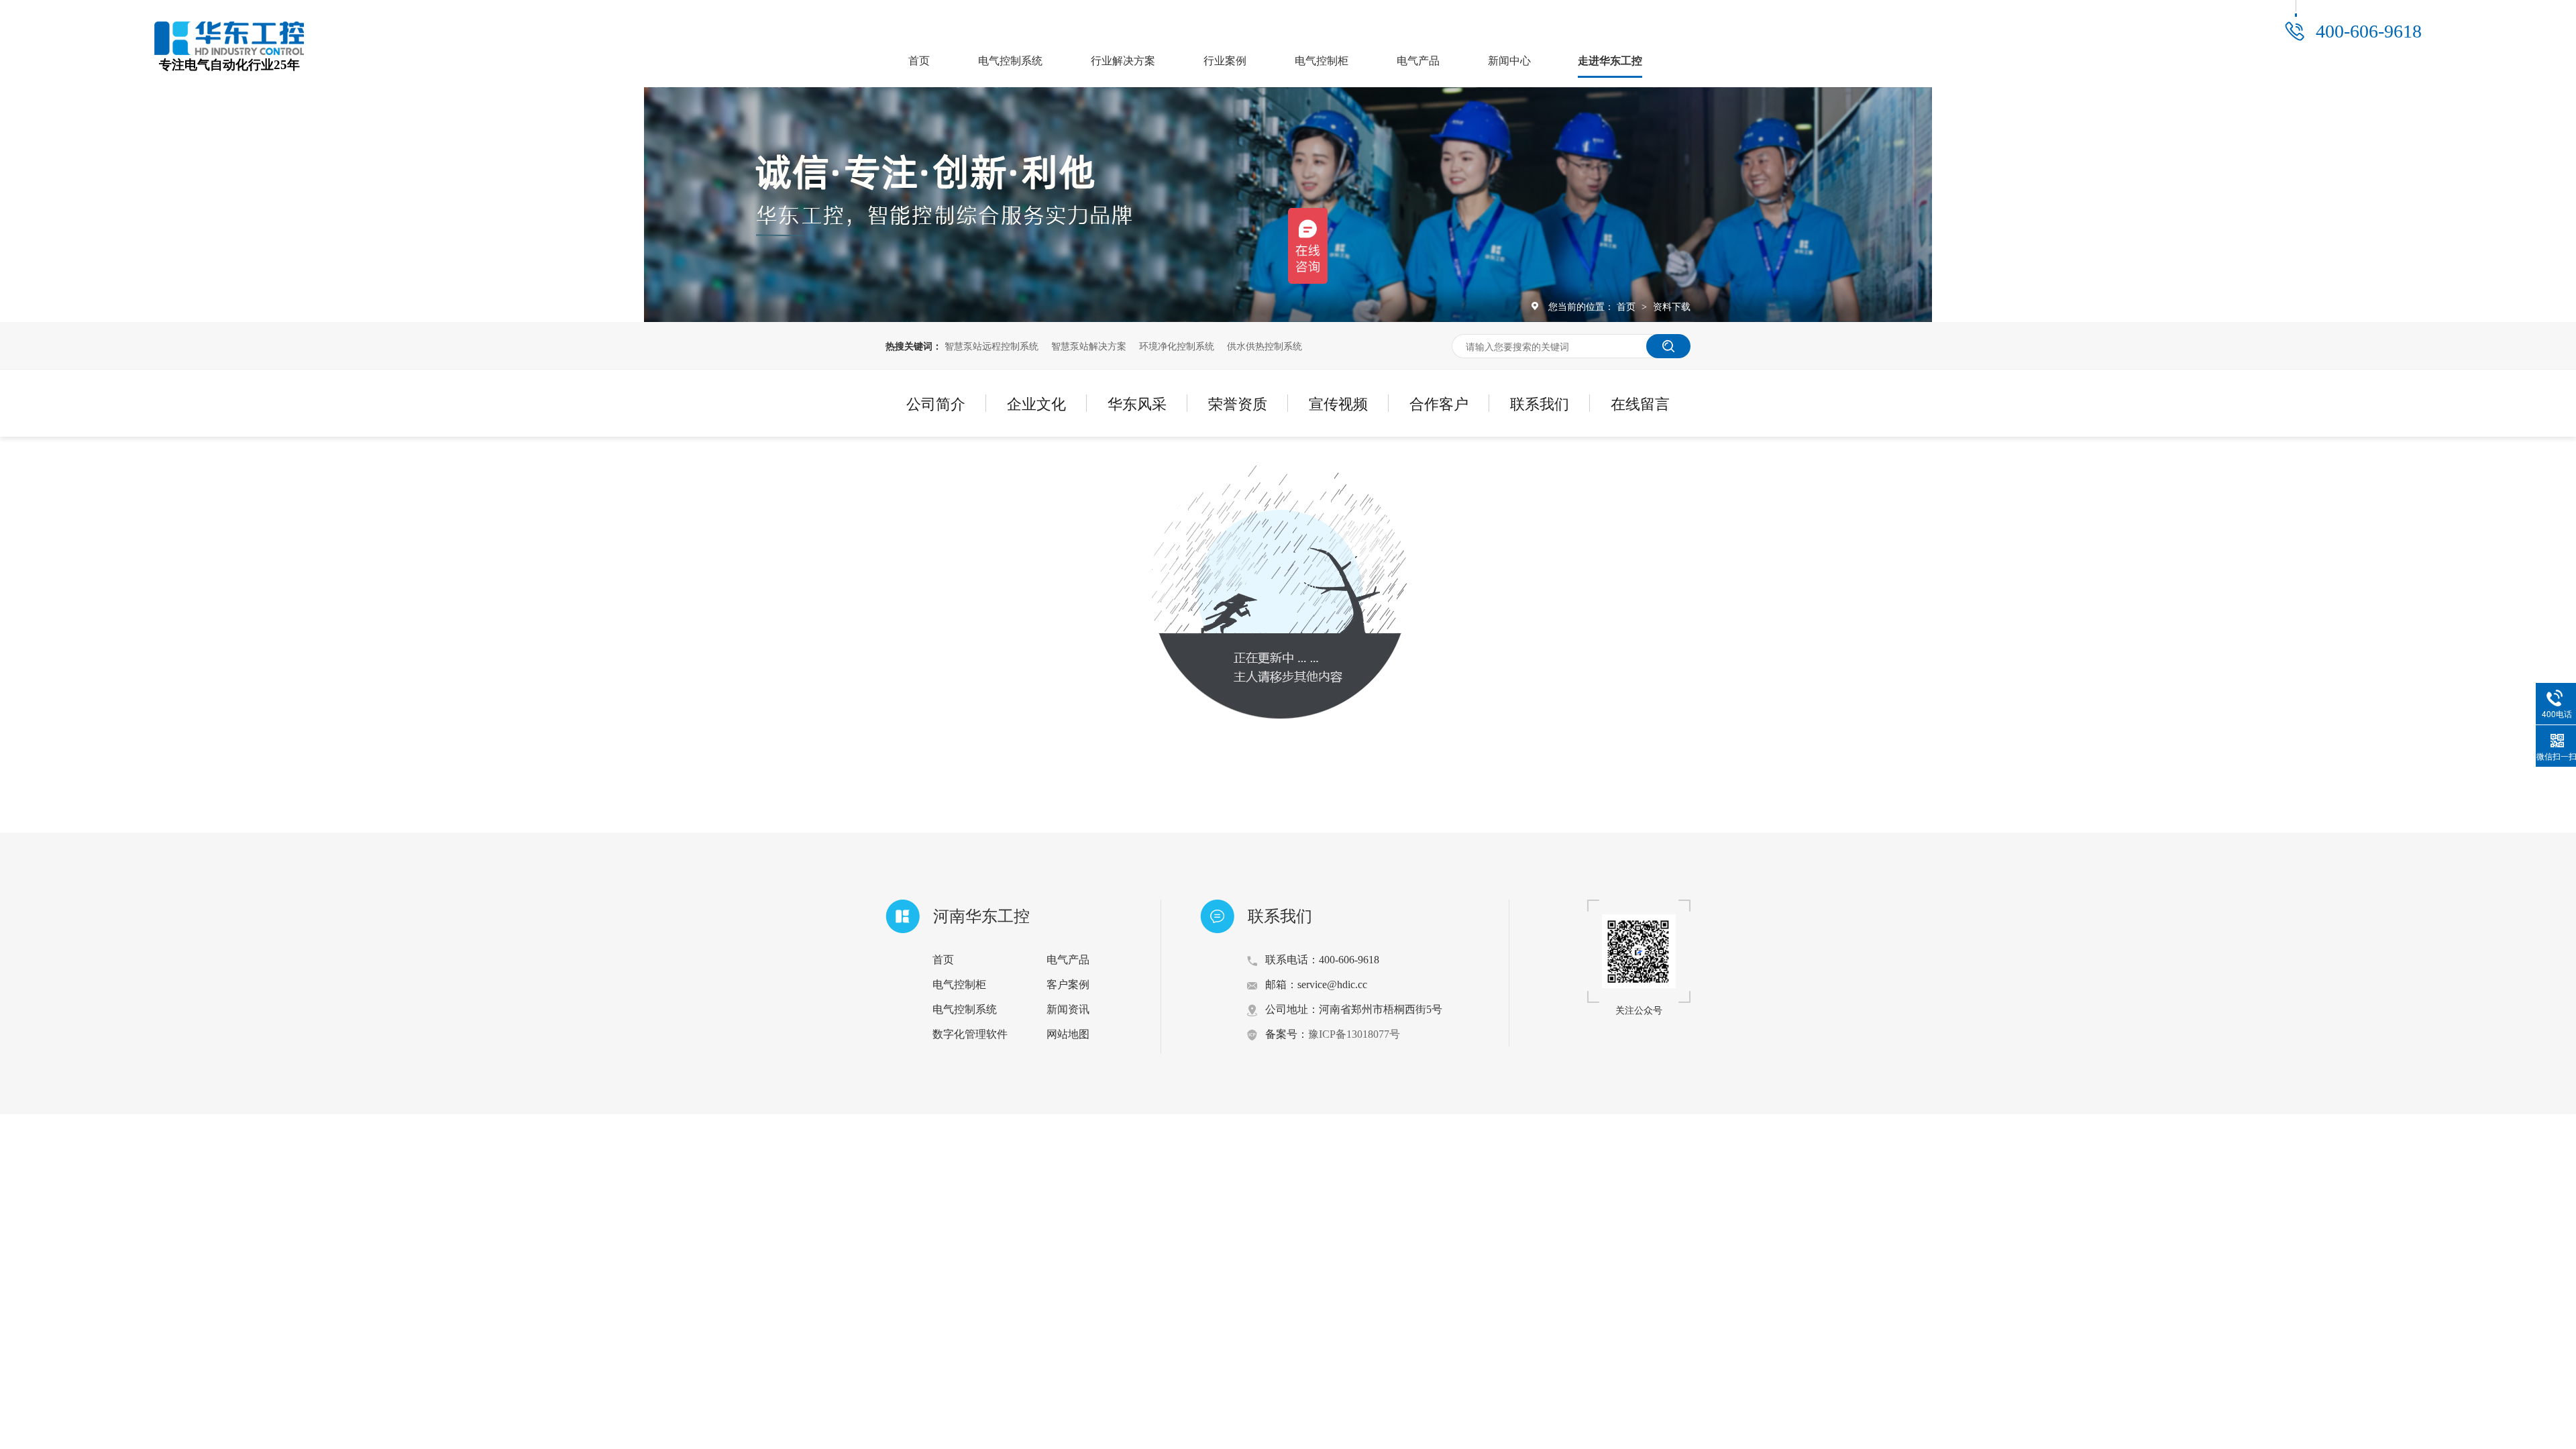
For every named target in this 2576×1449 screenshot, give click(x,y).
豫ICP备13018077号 (1354, 1034)
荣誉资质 (1238, 403)
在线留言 (1640, 403)
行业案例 (1225, 61)
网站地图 (1068, 1034)
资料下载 (1672, 306)
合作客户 (1439, 403)
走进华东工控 (1610, 61)
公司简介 (936, 403)
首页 (919, 61)
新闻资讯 (1068, 1009)
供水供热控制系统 (1265, 345)
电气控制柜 (1322, 61)
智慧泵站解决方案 (1089, 345)
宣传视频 (1338, 403)
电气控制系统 (1010, 61)
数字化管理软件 (970, 1034)
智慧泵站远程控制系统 (991, 345)
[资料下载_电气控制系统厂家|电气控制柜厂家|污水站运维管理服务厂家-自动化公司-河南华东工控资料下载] (229, 51)
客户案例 (1068, 984)
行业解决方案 (1123, 61)
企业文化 (1036, 403)
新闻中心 (1509, 61)
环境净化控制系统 (1177, 345)
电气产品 (1418, 61)
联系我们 (1540, 403)
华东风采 (1137, 403)
